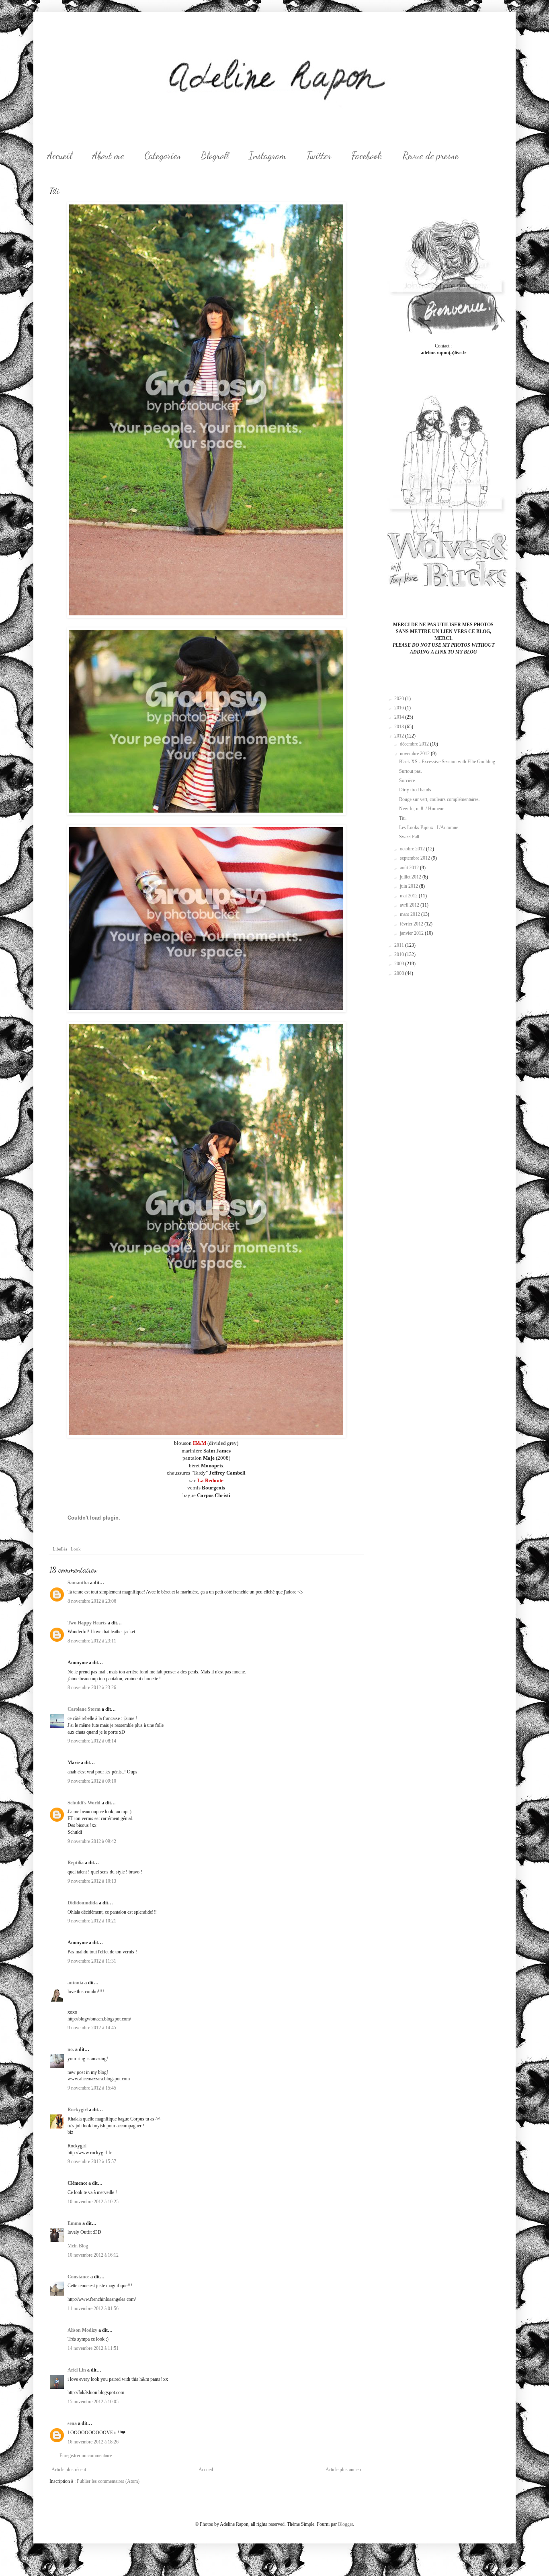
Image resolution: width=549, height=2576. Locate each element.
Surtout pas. (411, 771)
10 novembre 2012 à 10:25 (93, 2202)
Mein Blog (78, 2246)
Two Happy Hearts (87, 1623)
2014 (400, 717)
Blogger (345, 2524)
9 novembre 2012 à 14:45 (92, 2028)
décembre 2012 (415, 744)
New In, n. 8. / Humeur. (422, 809)
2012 (400, 736)
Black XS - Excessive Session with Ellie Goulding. (448, 762)
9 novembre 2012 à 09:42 (92, 1841)
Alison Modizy (82, 2330)
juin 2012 (410, 886)
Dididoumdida (83, 1903)
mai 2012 (409, 896)
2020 (400, 699)
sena (72, 2423)
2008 (400, 973)
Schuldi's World (84, 1803)
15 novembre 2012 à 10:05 (93, 2402)
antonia (75, 1983)
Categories (163, 156)
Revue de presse (430, 156)
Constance (78, 2277)
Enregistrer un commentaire (86, 2455)
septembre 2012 (416, 858)
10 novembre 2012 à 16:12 (93, 2255)
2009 (400, 964)
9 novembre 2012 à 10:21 (92, 1921)
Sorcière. (408, 780)
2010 (400, 954)
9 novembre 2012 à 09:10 (92, 1781)
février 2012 (412, 924)
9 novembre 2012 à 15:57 (92, 2161)
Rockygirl (78, 2110)
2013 (400, 727)
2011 (400, 945)
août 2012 (410, 868)
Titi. (403, 818)
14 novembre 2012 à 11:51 (93, 2348)
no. (71, 2049)
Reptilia (76, 1863)
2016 (400, 708)
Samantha (78, 1583)
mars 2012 (411, 914)
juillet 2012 (411, 877)
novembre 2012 (415, 754)
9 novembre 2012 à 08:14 (92, 1741)
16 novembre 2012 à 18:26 (93, 2442)
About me (108, 156)
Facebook (367, 156)
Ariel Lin (77, 2370)
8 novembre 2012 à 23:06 (92, 1601)
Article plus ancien (343, 2470)
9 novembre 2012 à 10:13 (92, 1881)
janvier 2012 (412, 933)
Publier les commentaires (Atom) (108, 2481)
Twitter (319, 156)
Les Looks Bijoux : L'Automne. (429, 827)
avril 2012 (410, 905)
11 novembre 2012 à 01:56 (93, 2308)
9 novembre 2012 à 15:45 (92, 2088)
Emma (74, 2223)
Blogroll (215, 156)
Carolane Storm (84, 1709)
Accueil (59, 156)
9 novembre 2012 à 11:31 (92, 1961)
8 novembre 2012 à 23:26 (92, 1687)
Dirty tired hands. (416, 790)
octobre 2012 (413, 849)
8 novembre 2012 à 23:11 (92, 1641)
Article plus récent (69, 2470)
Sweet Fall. (410, 837)
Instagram (267, 156)
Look (76, 1549)
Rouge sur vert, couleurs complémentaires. (439, 799)
